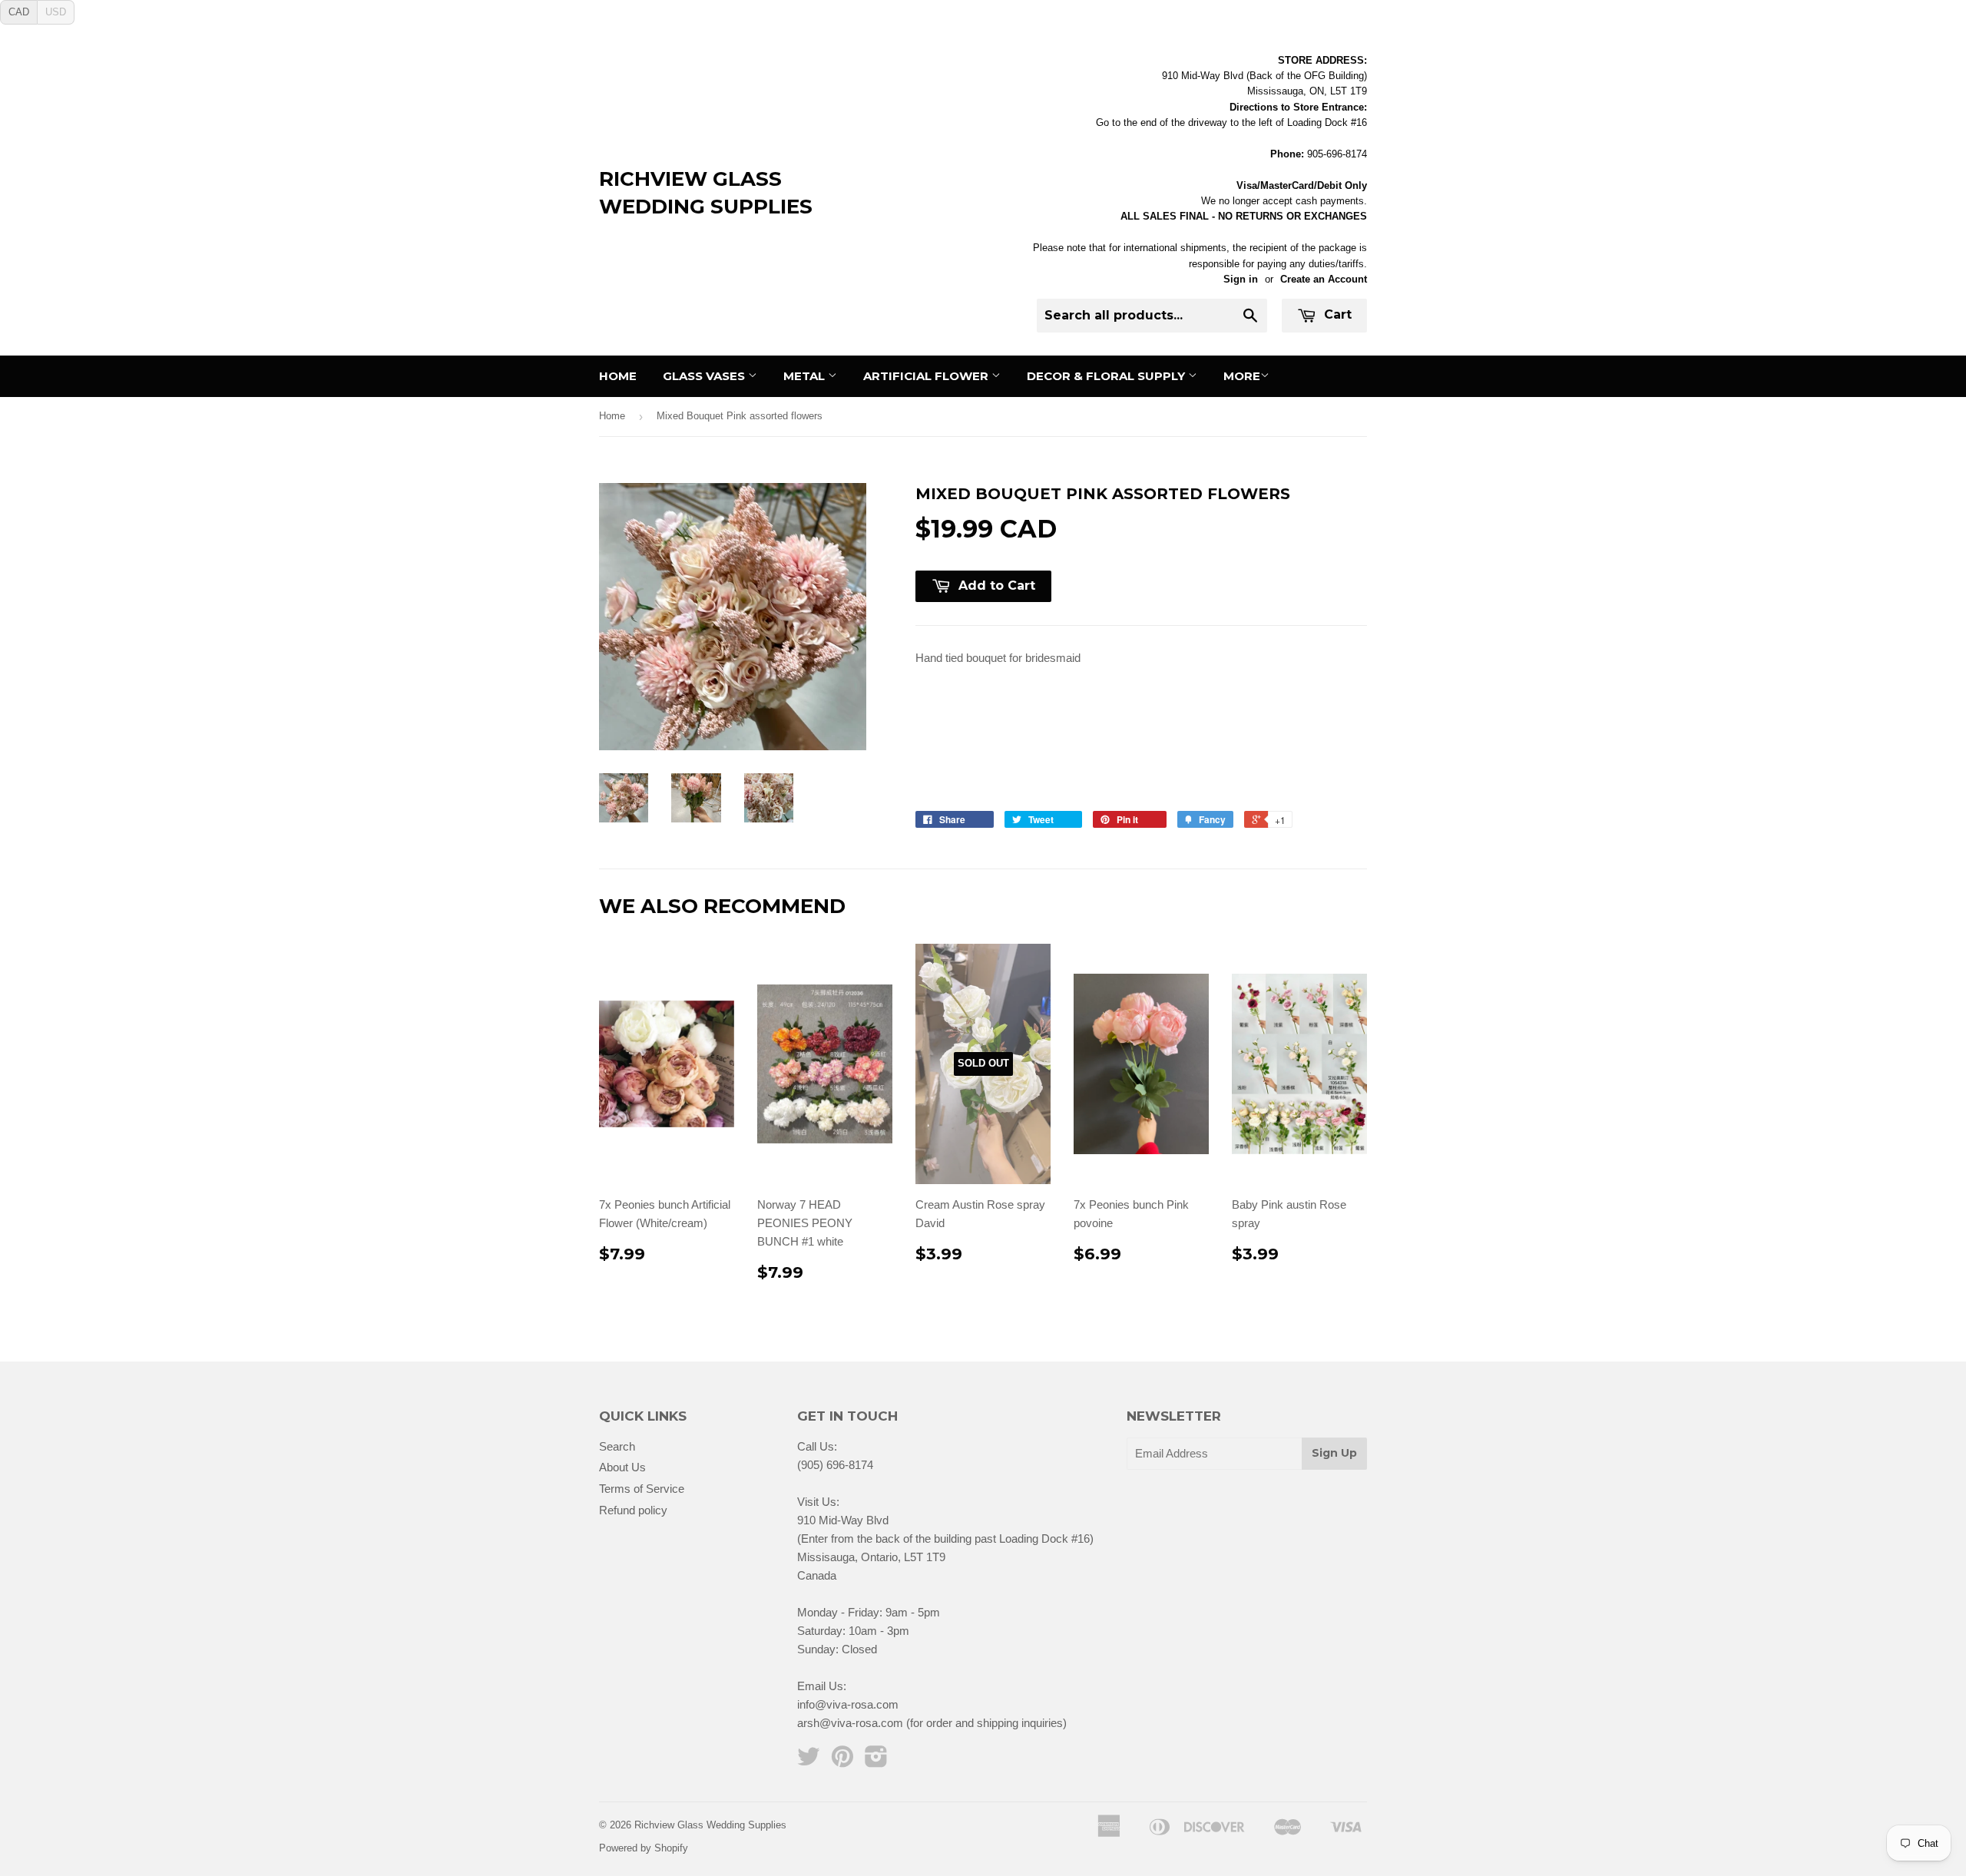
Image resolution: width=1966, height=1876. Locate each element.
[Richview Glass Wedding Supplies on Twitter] (809, 1761)
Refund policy (633, 1510)
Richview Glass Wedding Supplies (706, 193)
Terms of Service (642, 1489)
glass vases (705, 376)
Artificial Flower (927, 376)
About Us (622, 1467)
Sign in (1241, 279)
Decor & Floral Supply (1107, 376)
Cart (1336, 314)
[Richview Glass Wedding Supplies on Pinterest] (842, 1761)
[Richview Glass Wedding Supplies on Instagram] (876, 1761)
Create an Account (1324, 279)
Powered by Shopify (644, 1848)
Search (617, 1446)
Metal (806, 376)
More (1242, 376)
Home (618, 376)
